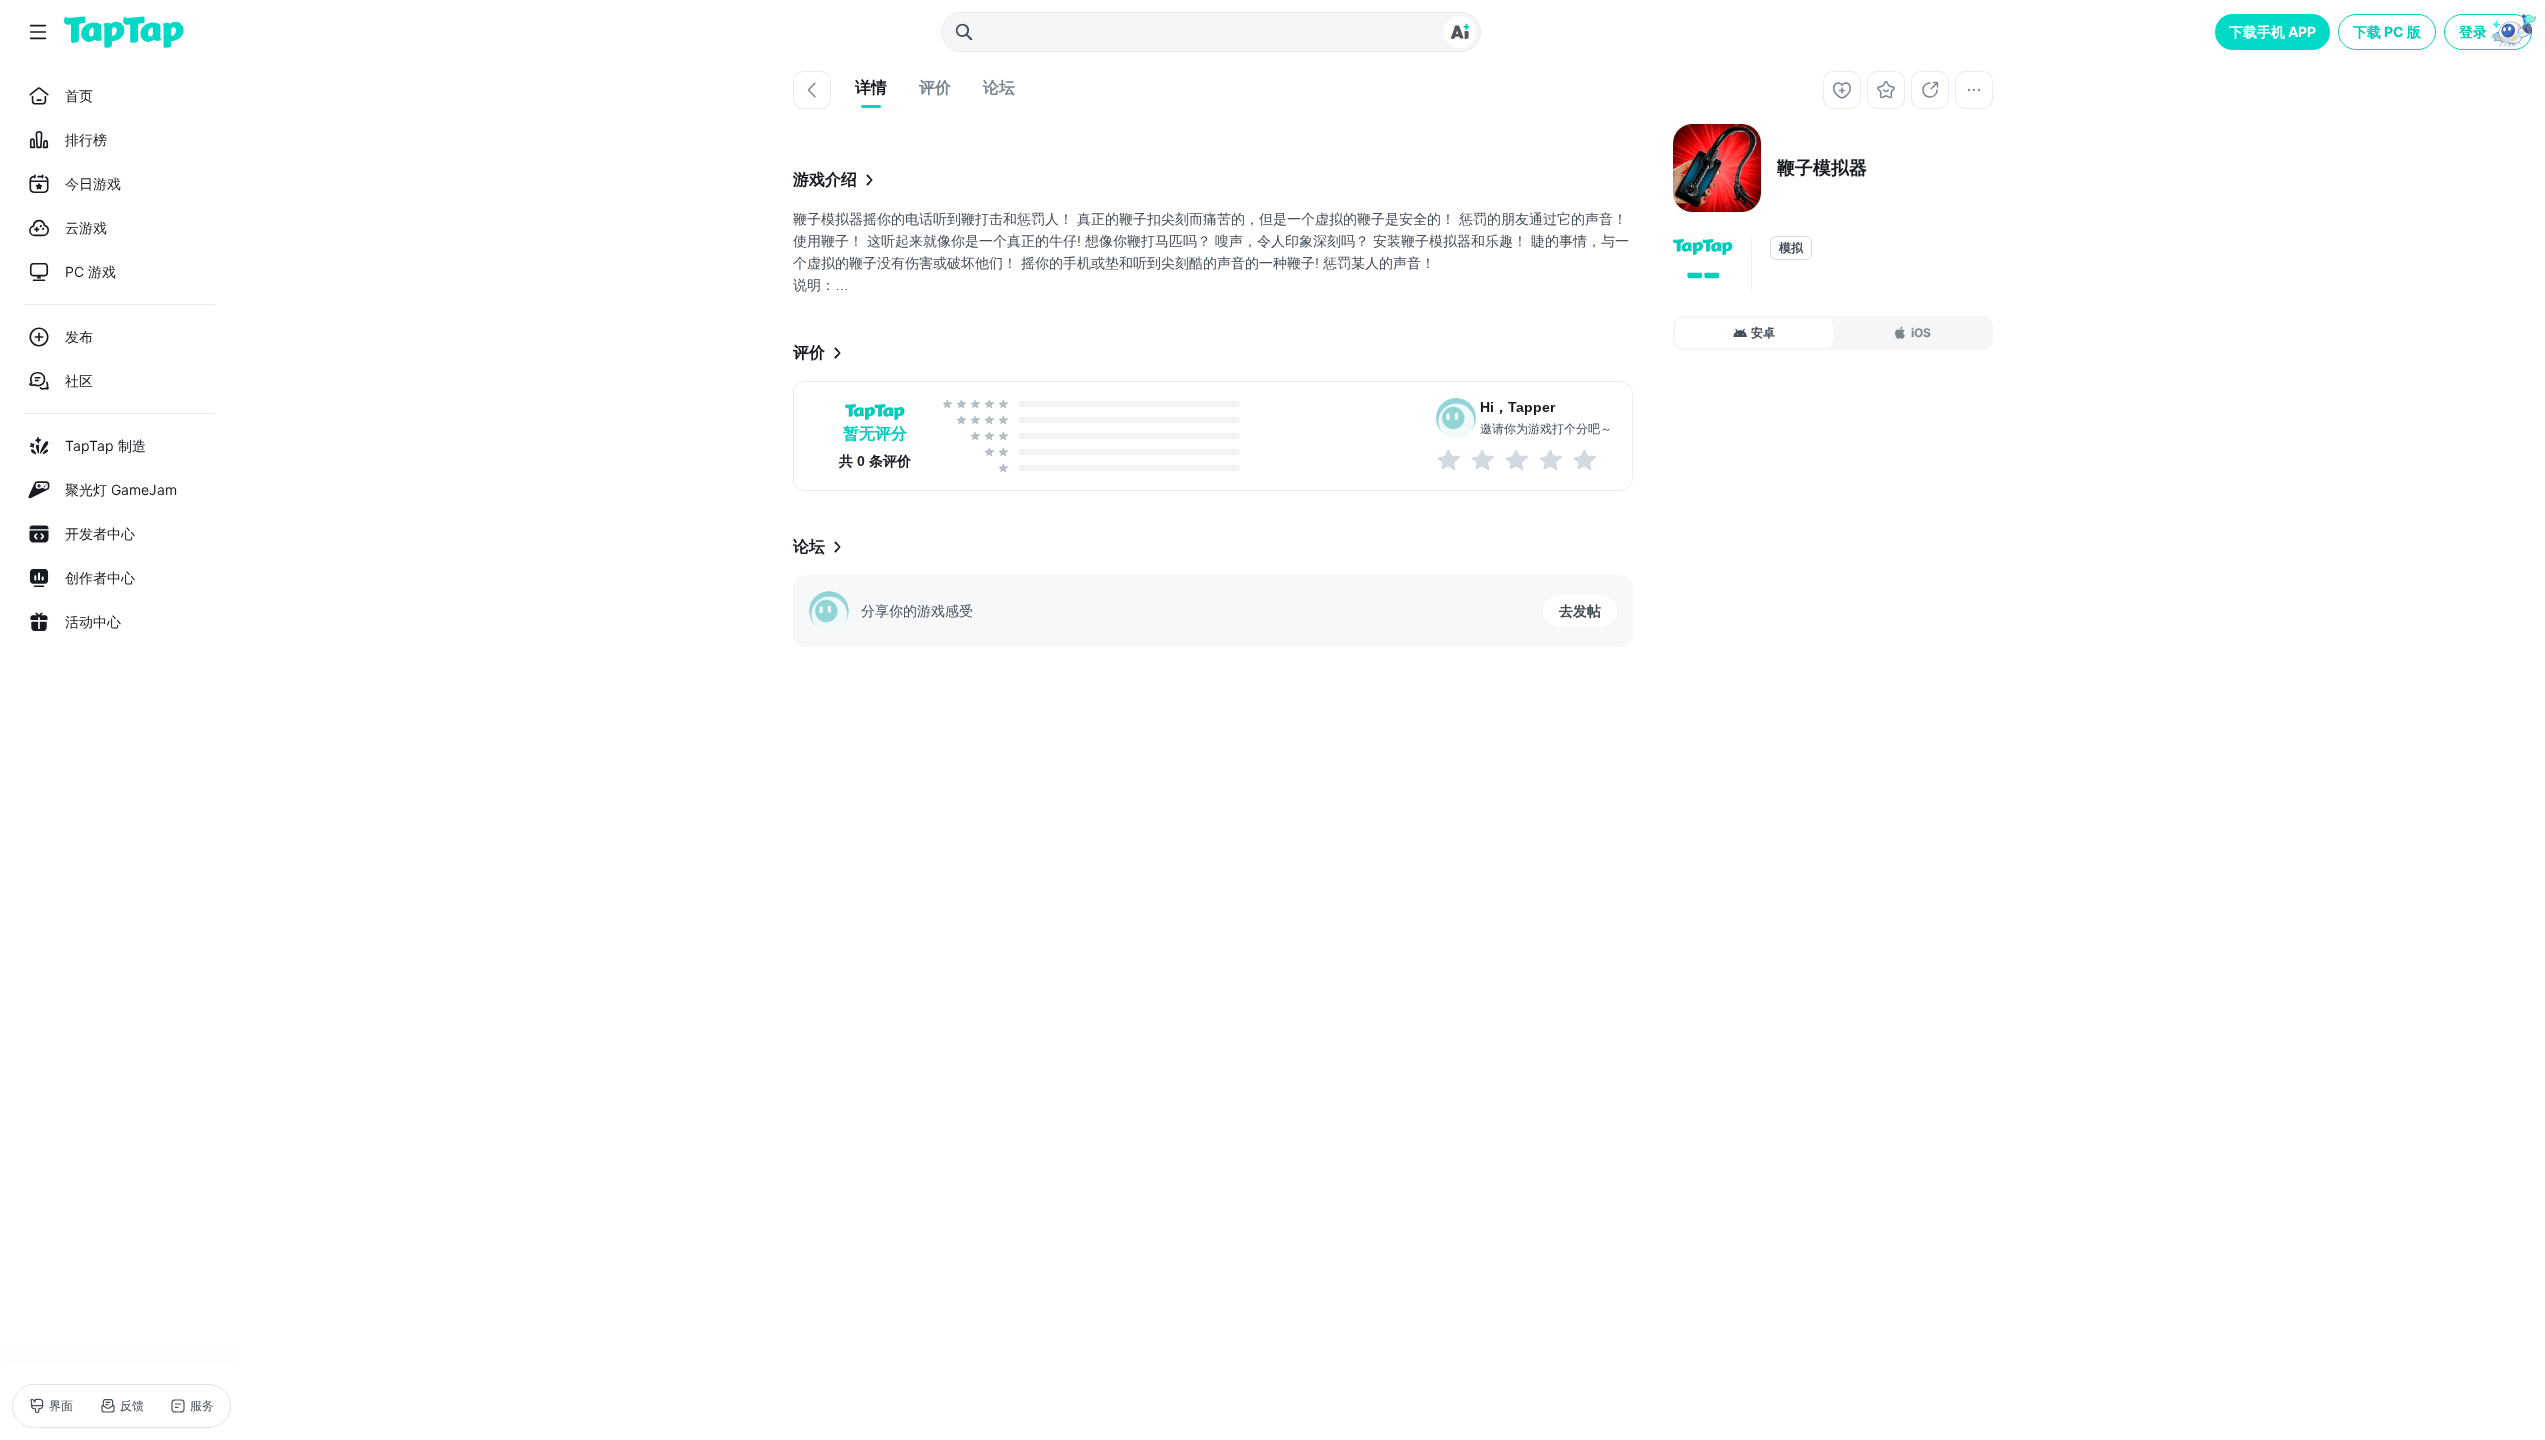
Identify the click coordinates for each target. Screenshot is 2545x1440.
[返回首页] (124, 32)
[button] (2490, 32)
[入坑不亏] (1552, 460)
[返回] (812, 90)
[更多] (1974, 90)
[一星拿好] (1450, 460)
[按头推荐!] (1586, 460)
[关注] (1842, 90)
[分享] (1930, 90)
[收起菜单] (38, 32)
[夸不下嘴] (1484, 460)
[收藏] (1886, 90)
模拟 (1791, 248)
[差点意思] (1518, 460)
